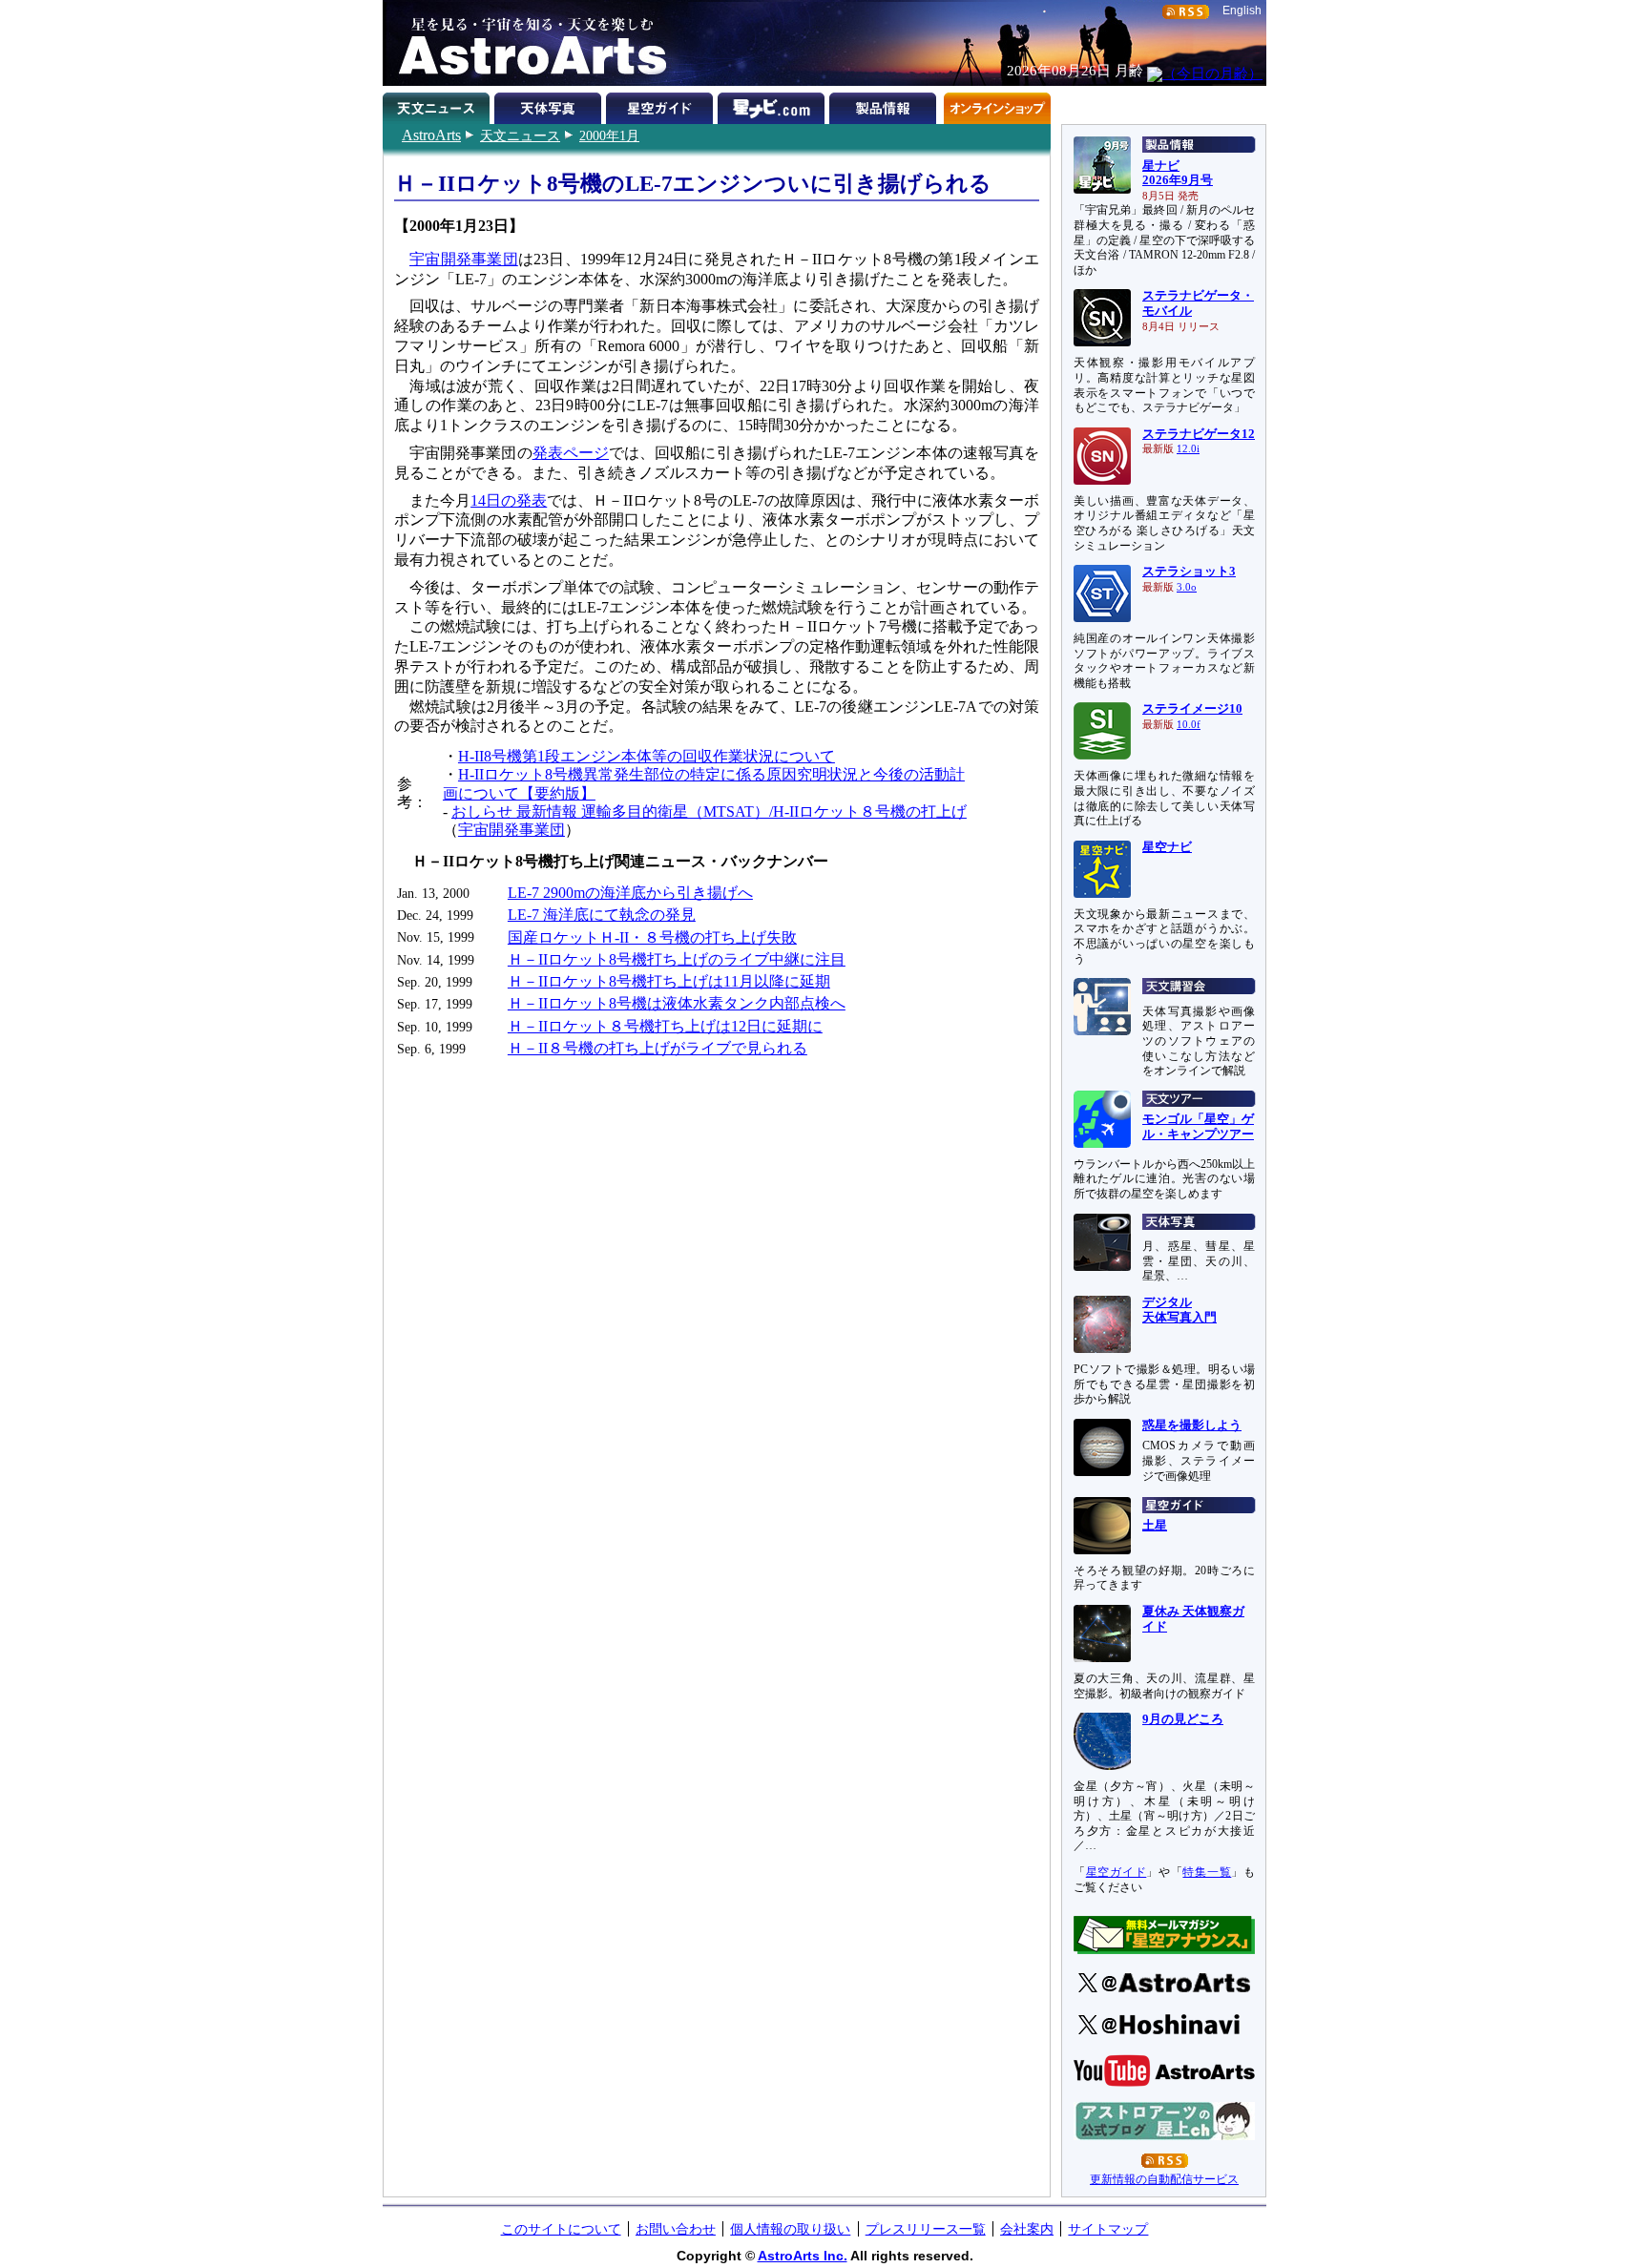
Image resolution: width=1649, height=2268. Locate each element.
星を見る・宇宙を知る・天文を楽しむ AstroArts (526, 43)
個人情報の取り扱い (790, 2229)
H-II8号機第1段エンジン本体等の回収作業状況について (647, 756)
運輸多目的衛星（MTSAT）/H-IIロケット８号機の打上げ (774, 811)
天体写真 (550, 105)
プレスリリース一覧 (926, 2229)
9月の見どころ (1183, 1719)
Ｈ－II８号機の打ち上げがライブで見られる (658, 1048)
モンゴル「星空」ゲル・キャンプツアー (1198, 1127)
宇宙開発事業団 (464, 259)
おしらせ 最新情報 (516, 811)
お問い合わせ (676, 2229)
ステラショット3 (1189, 572)
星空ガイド (662, 105)
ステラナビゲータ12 (1199, 434)
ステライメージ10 (1192, 709)
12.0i (1188, 449)
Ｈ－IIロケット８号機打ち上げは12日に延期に (665, 1026)
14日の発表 (509, 500)
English (1242, 10)
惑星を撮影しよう (1192, 1425)
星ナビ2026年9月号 (1178, 174)
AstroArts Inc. (803, 2256)
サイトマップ (1108, 2229)
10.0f (1189, 725)
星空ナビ (1167, 847)
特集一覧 (1207, 1872)
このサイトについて (561, 2229)
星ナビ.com (773, 105)
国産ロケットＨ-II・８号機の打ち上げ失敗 (652, 937)
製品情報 (885, 105)
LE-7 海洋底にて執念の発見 (602, 915)
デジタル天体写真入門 (1179, 1310)
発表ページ (571, 453)
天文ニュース (520, 135)
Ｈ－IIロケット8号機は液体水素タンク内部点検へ (677, 1003)
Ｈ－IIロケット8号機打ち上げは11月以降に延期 (669, 981)
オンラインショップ (997, 105)
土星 (1155, 1526)
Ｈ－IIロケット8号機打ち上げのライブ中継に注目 (677, 959)
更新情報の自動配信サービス (1164, 2179)
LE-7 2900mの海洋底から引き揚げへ (630, 893)
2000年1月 (609, 135)
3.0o (1187, 587)
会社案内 (1027, 2229)
